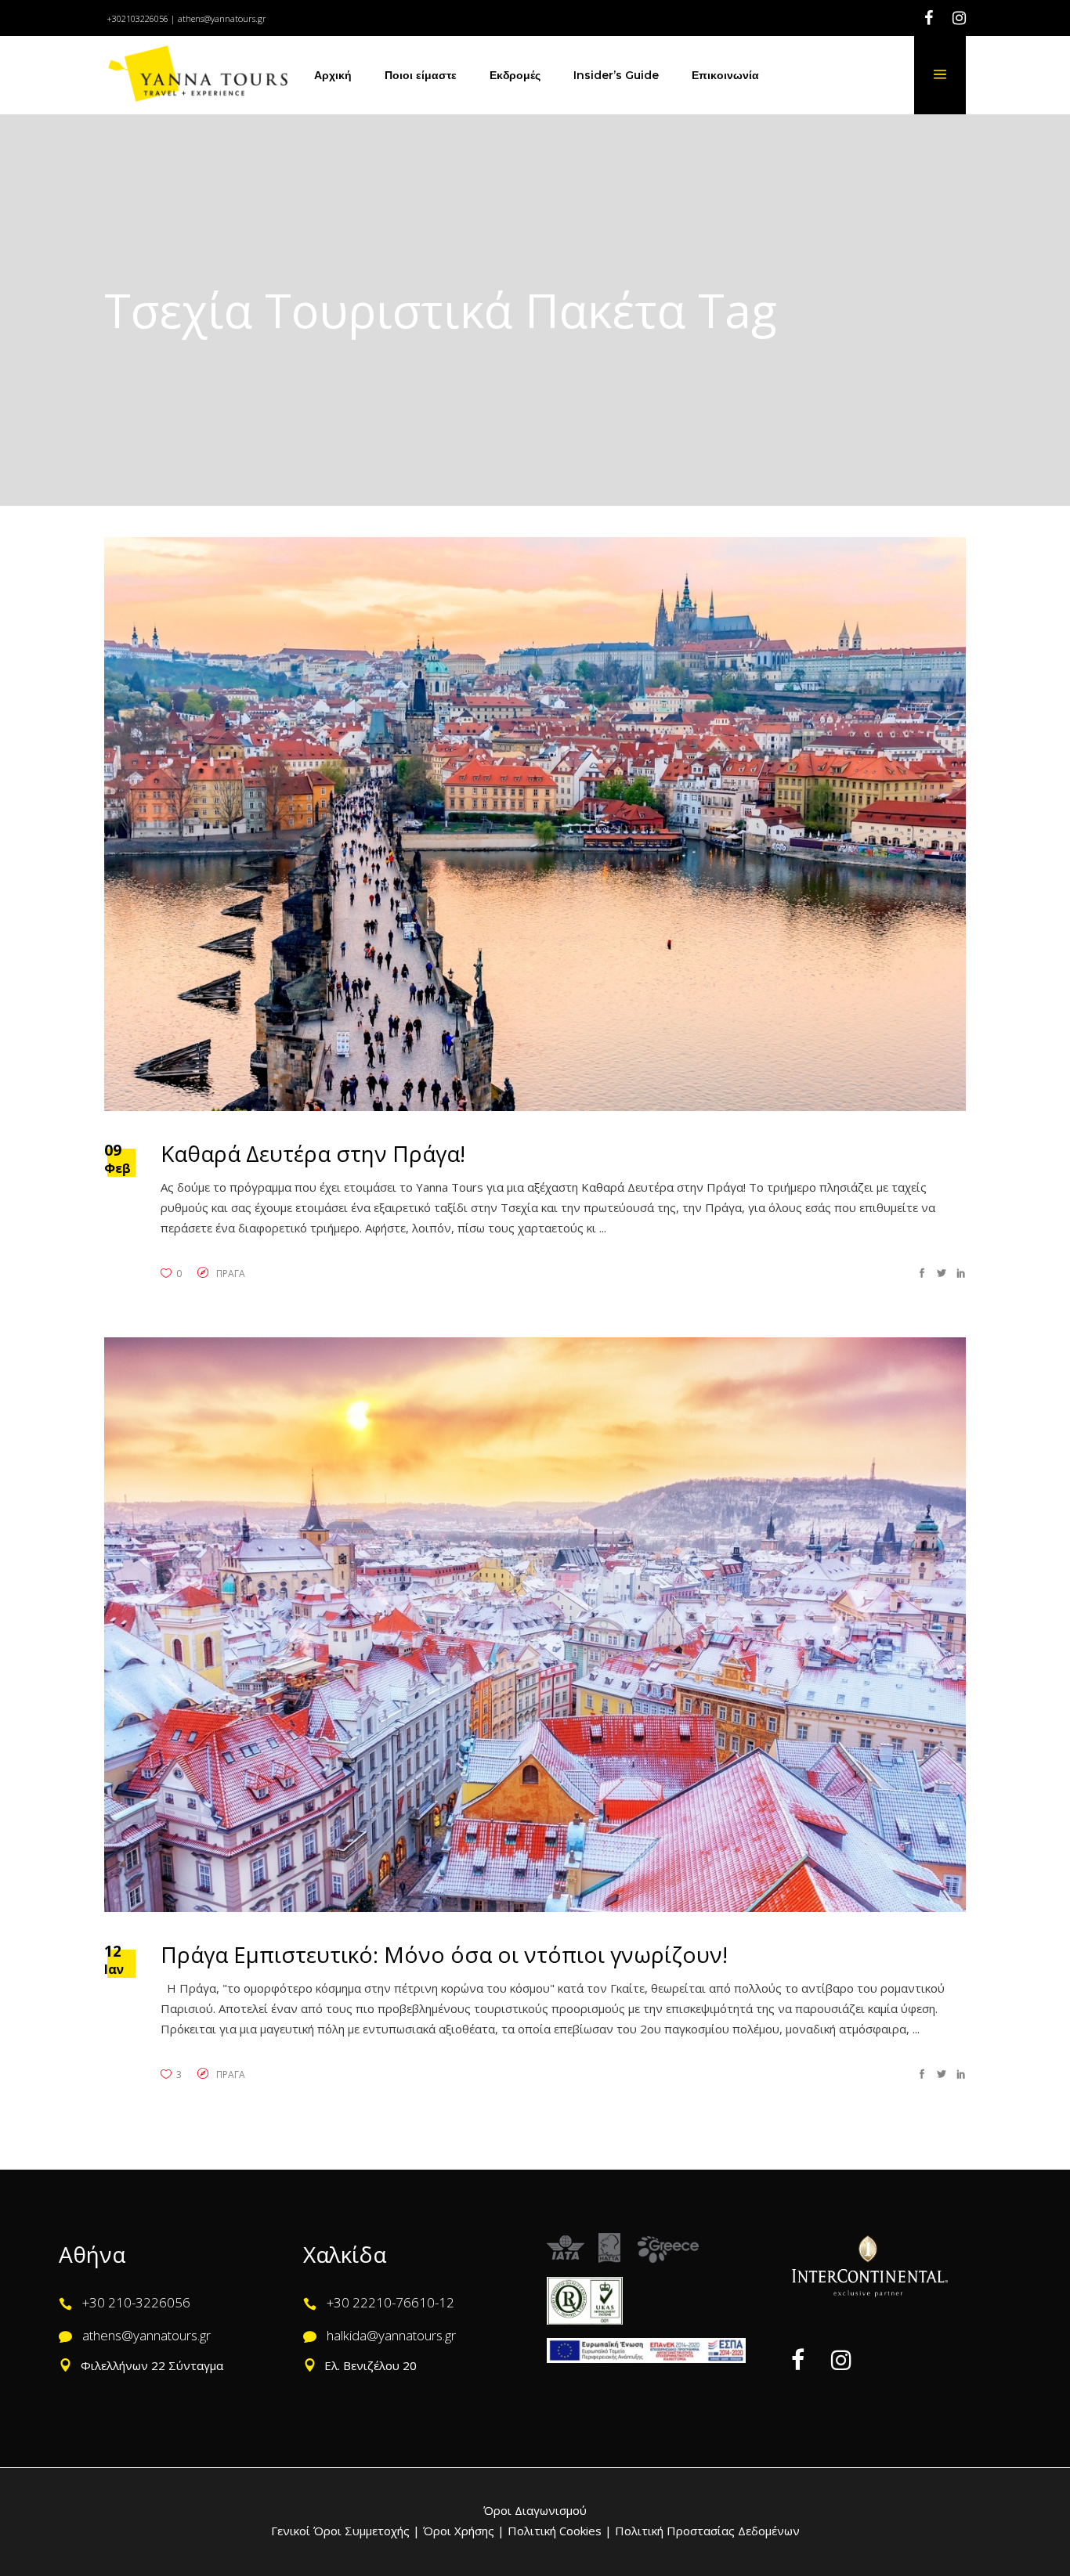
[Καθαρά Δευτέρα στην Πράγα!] (535, 824)
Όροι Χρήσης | (464, 2531)
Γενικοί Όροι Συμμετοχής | (347, 2531)
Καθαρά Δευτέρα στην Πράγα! (313, 1153)
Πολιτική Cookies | (558, 2531)
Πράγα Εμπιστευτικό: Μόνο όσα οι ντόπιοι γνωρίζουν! (444, 1954)
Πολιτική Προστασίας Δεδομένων (706, 2531)
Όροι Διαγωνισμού (535, 2510)
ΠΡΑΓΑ (231, 1274)
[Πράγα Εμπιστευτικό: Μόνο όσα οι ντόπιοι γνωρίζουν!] (535, 1624)
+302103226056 (137, 18)
